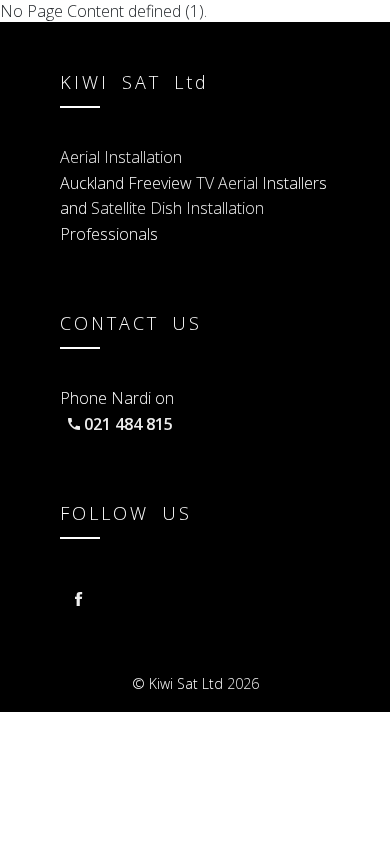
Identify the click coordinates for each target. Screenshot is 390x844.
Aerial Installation (121, 157)
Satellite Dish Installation (177, 208)
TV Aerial (229, 183)
